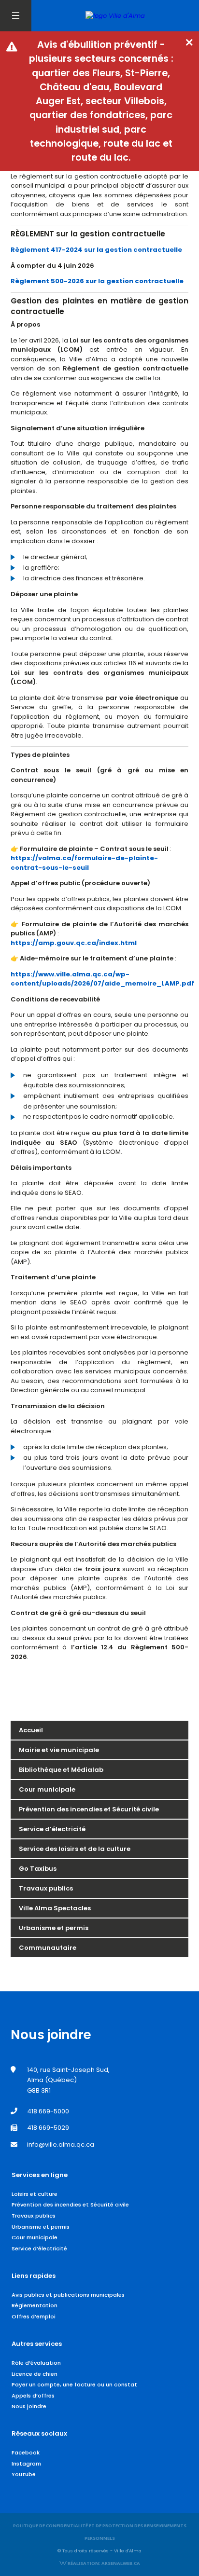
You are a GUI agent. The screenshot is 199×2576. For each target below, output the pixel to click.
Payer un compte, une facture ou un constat (74, 2384)
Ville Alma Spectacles (55, 1908)
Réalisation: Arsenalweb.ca (103, 2563)
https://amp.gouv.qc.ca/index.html (74, 943)
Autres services (37, 2344)
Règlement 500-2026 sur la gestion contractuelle (97, 281)
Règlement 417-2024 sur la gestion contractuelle (96, 250)
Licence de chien (35, 2374)
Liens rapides (34, 2276)
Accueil (31, 1730)
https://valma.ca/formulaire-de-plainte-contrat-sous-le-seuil (84, 863)
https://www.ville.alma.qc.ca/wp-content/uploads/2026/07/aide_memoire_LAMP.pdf (102, 979)
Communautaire (48, 1948)
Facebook (26, 2453)
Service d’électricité (52, 1829)
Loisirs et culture (35, 2194)
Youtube (24, 2474)
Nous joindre (29, 2406)
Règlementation (35, 2305)
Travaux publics (46, 1888)
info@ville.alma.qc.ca (61, 2144)
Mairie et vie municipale (59, 1750)
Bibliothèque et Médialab (61, 1770)
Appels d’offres (33, 2396)
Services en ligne (40, 2175)
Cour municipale (47, 1789)
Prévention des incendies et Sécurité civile (89, 1809)
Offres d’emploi (34, 2316)
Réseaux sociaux (39, 2433)
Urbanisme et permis (54, 1928)
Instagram (26, 2464)
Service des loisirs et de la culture (75, 1849)
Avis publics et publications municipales (68, 2295)
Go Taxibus (38, 1869)
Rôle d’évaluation (36, 2363)
